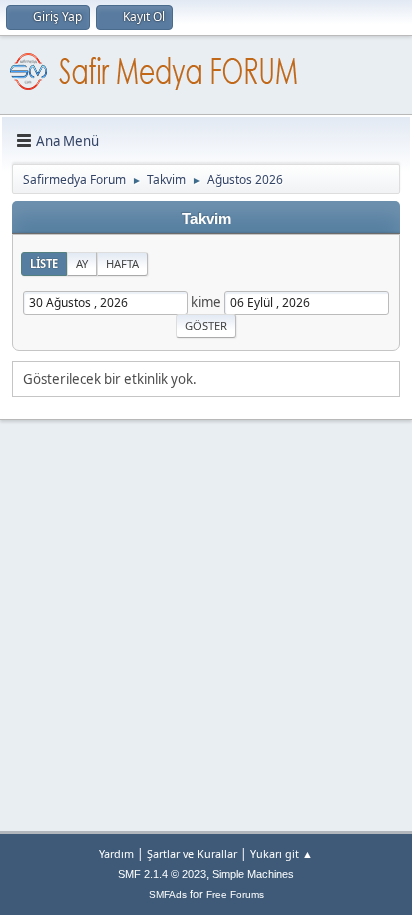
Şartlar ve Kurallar (192, 853)
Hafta (122, 263)
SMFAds (168, 894)
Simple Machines (253, 874)
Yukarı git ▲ (281, 853)
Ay (82, 263)
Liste (44, 263)
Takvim (206, 219)
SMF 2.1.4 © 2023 (162, 874)
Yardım (116, 853)
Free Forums (235, 894)
